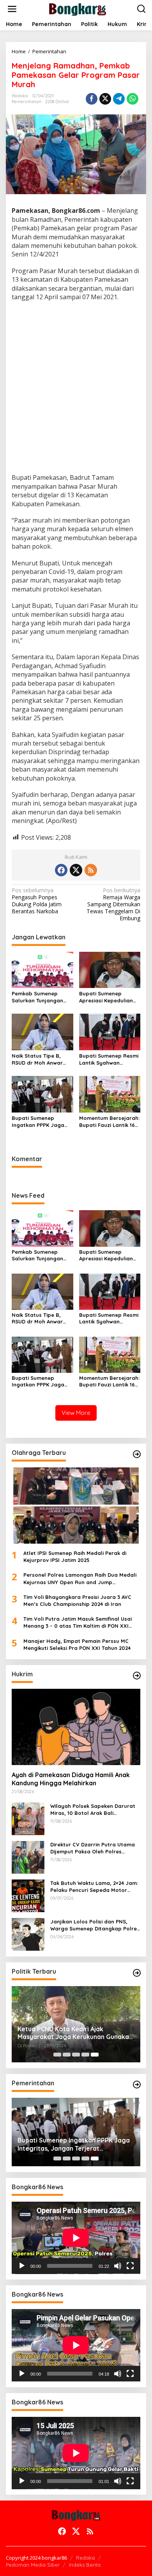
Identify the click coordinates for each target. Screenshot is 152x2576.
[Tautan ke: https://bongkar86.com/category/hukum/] (137, 1676)
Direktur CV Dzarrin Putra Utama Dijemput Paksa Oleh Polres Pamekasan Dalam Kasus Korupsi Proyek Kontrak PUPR (93, 1848)
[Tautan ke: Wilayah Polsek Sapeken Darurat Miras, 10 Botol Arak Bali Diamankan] (28, 1818)
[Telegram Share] (119, 99)
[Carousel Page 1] (57, 2055)
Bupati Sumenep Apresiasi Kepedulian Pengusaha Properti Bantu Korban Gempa (107, 997)
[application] (76, 2238)
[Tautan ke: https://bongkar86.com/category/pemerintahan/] (137, 2085)
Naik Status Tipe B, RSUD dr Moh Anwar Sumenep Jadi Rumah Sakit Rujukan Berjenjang (40, 1059)
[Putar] (22, 2266)
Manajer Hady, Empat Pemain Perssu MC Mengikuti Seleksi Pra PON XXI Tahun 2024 (77, 1644)
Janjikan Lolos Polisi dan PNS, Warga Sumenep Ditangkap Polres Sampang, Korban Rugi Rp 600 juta (95, 1925)
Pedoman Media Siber (33, 2565)
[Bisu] (118, 2266)
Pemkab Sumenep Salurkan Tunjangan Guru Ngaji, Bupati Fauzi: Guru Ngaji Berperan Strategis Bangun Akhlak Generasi (37, 997)
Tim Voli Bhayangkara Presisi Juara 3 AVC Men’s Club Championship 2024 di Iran (77, 1600)
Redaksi (86, 2558)
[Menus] (12, 9)
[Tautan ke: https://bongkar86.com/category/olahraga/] (137, 1454)
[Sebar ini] (92, 99)
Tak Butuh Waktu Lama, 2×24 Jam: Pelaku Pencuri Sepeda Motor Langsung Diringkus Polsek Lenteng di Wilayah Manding (94, 1887)
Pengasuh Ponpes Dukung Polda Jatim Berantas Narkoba (37, 901)
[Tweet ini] (105, 99)
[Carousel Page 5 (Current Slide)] (95, 2055)
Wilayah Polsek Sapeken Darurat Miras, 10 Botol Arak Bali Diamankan (93, 1810)
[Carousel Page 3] (76, 2055)
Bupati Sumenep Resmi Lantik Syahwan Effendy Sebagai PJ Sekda (109, 1059)
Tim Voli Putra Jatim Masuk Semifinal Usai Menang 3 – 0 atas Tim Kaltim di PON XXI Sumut (78, 1622)
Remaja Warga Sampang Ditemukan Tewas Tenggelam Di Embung (113, 905)
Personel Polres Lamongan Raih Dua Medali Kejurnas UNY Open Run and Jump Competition (80, 1578)
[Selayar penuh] (130, 2266)
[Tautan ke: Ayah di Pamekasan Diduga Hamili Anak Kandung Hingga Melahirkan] (76, 1727)
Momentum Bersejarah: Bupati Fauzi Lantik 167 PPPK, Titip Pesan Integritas (109, 1122)
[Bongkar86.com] (78, 8)
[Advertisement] (76, 388)
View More (76, 1413)
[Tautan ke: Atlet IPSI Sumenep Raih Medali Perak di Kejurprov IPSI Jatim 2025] (76, 1506)
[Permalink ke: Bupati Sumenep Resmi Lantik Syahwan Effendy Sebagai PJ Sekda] (110, 1032)
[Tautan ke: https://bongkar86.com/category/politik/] (137, 1973)
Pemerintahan (27, 102)
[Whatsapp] (133, 99)
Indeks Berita (85, 2565)
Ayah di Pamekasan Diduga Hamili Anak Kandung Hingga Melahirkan (71, 1779)
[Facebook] (61, 870)
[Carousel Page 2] (67, 2055)
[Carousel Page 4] (85, 2055)
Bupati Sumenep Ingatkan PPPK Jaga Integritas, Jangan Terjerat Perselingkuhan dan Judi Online (38, 1122)
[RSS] (91, 870)
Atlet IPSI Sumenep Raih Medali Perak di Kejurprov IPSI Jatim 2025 (75, 1556)
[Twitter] (76, 870)
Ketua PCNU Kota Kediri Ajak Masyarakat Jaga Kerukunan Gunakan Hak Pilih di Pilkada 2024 (75, 2033)
